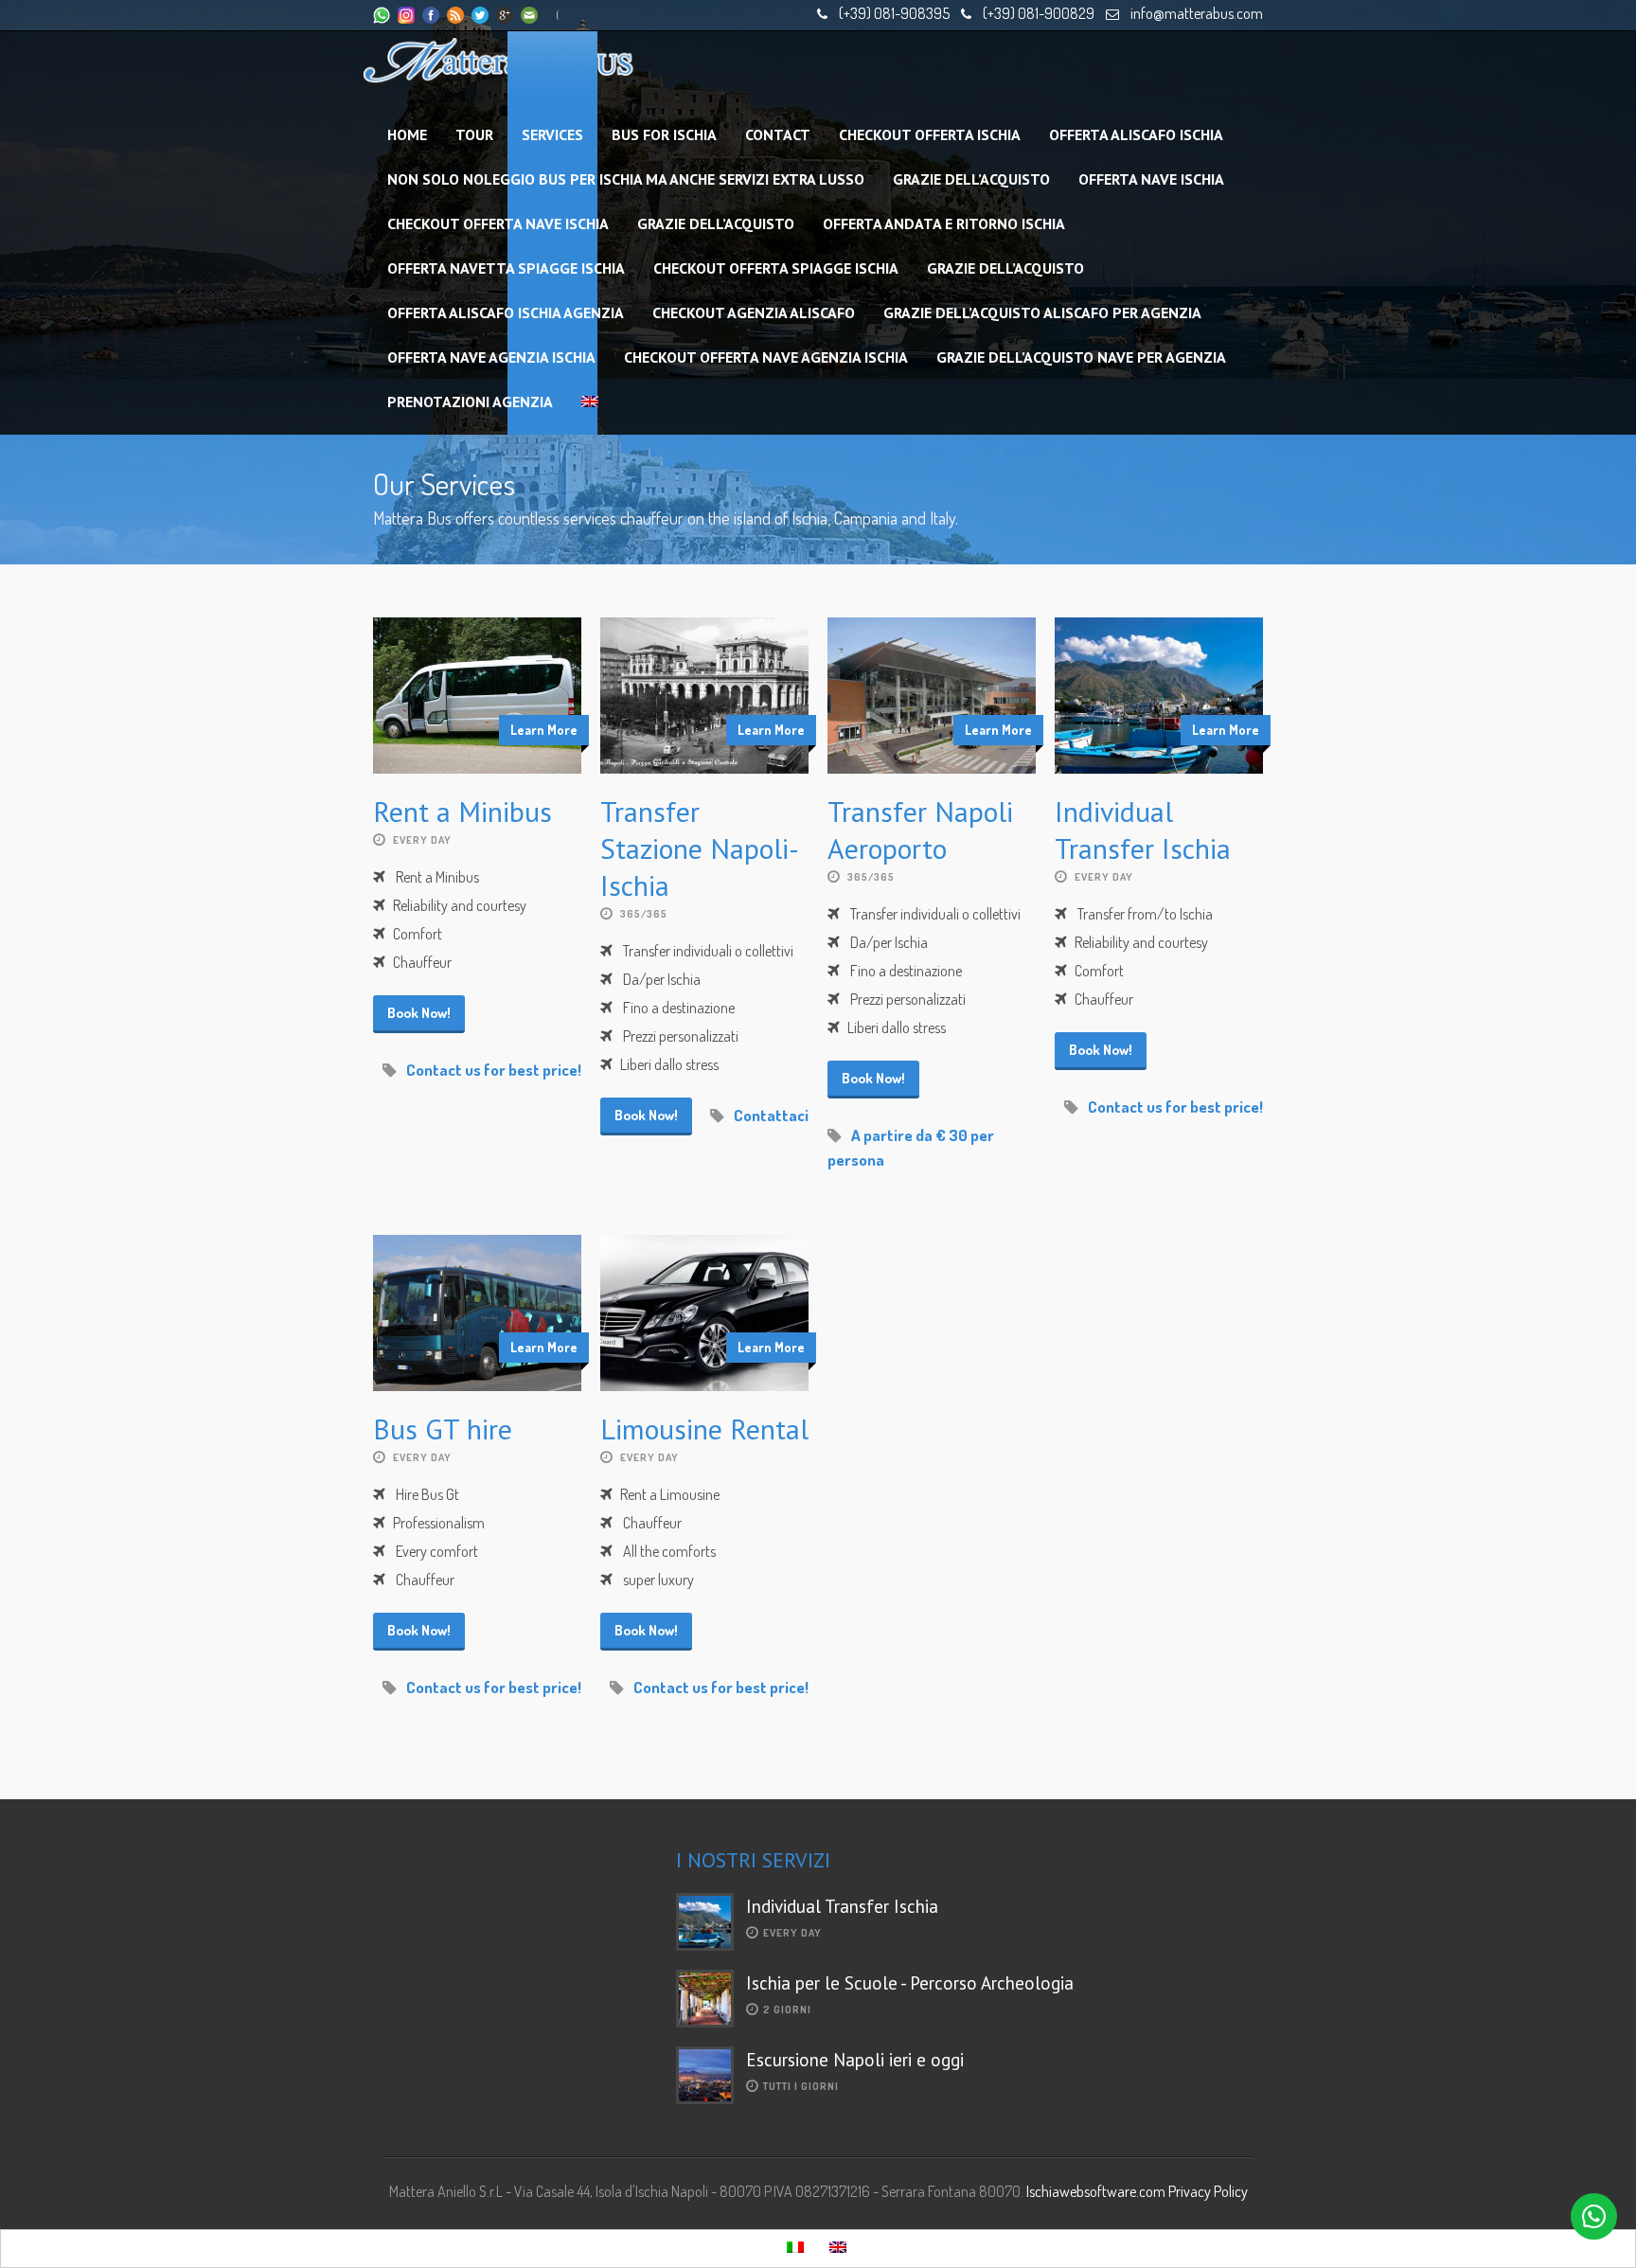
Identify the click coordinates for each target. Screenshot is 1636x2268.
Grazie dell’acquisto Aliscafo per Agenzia (1042, 313)
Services (552, 134)
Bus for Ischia (664, 134)
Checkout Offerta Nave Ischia (498, 223)
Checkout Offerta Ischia (930, 134)
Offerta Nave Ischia (1151, 179)
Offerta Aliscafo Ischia (1136, 134)
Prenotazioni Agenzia (470, 402)
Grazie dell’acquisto (971, 179)
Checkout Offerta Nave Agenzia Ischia (766, 357)
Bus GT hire (443, 1429)
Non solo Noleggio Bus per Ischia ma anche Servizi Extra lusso (626, 179)
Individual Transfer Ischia (1143, 830)
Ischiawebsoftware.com (1096, 2191)
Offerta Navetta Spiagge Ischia (506, 268)
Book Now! (419, 1013)
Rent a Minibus (462, 811)
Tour (474, 134)
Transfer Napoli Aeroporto (920, 830)
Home (407, 134)
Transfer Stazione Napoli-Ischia (700, 848)
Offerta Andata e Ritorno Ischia (944, 223)
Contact (778, 134)
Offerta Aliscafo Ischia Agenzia (506, 313)
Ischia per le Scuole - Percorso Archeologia (910, 1983)
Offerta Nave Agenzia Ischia (491, 357)
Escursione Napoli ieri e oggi (855, 2060)
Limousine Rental (704, 1429)
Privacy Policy (1208, 2191)
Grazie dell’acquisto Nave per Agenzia (1081, 357)
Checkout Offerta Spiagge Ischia (776, 268)
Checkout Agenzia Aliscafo (754, 313)
